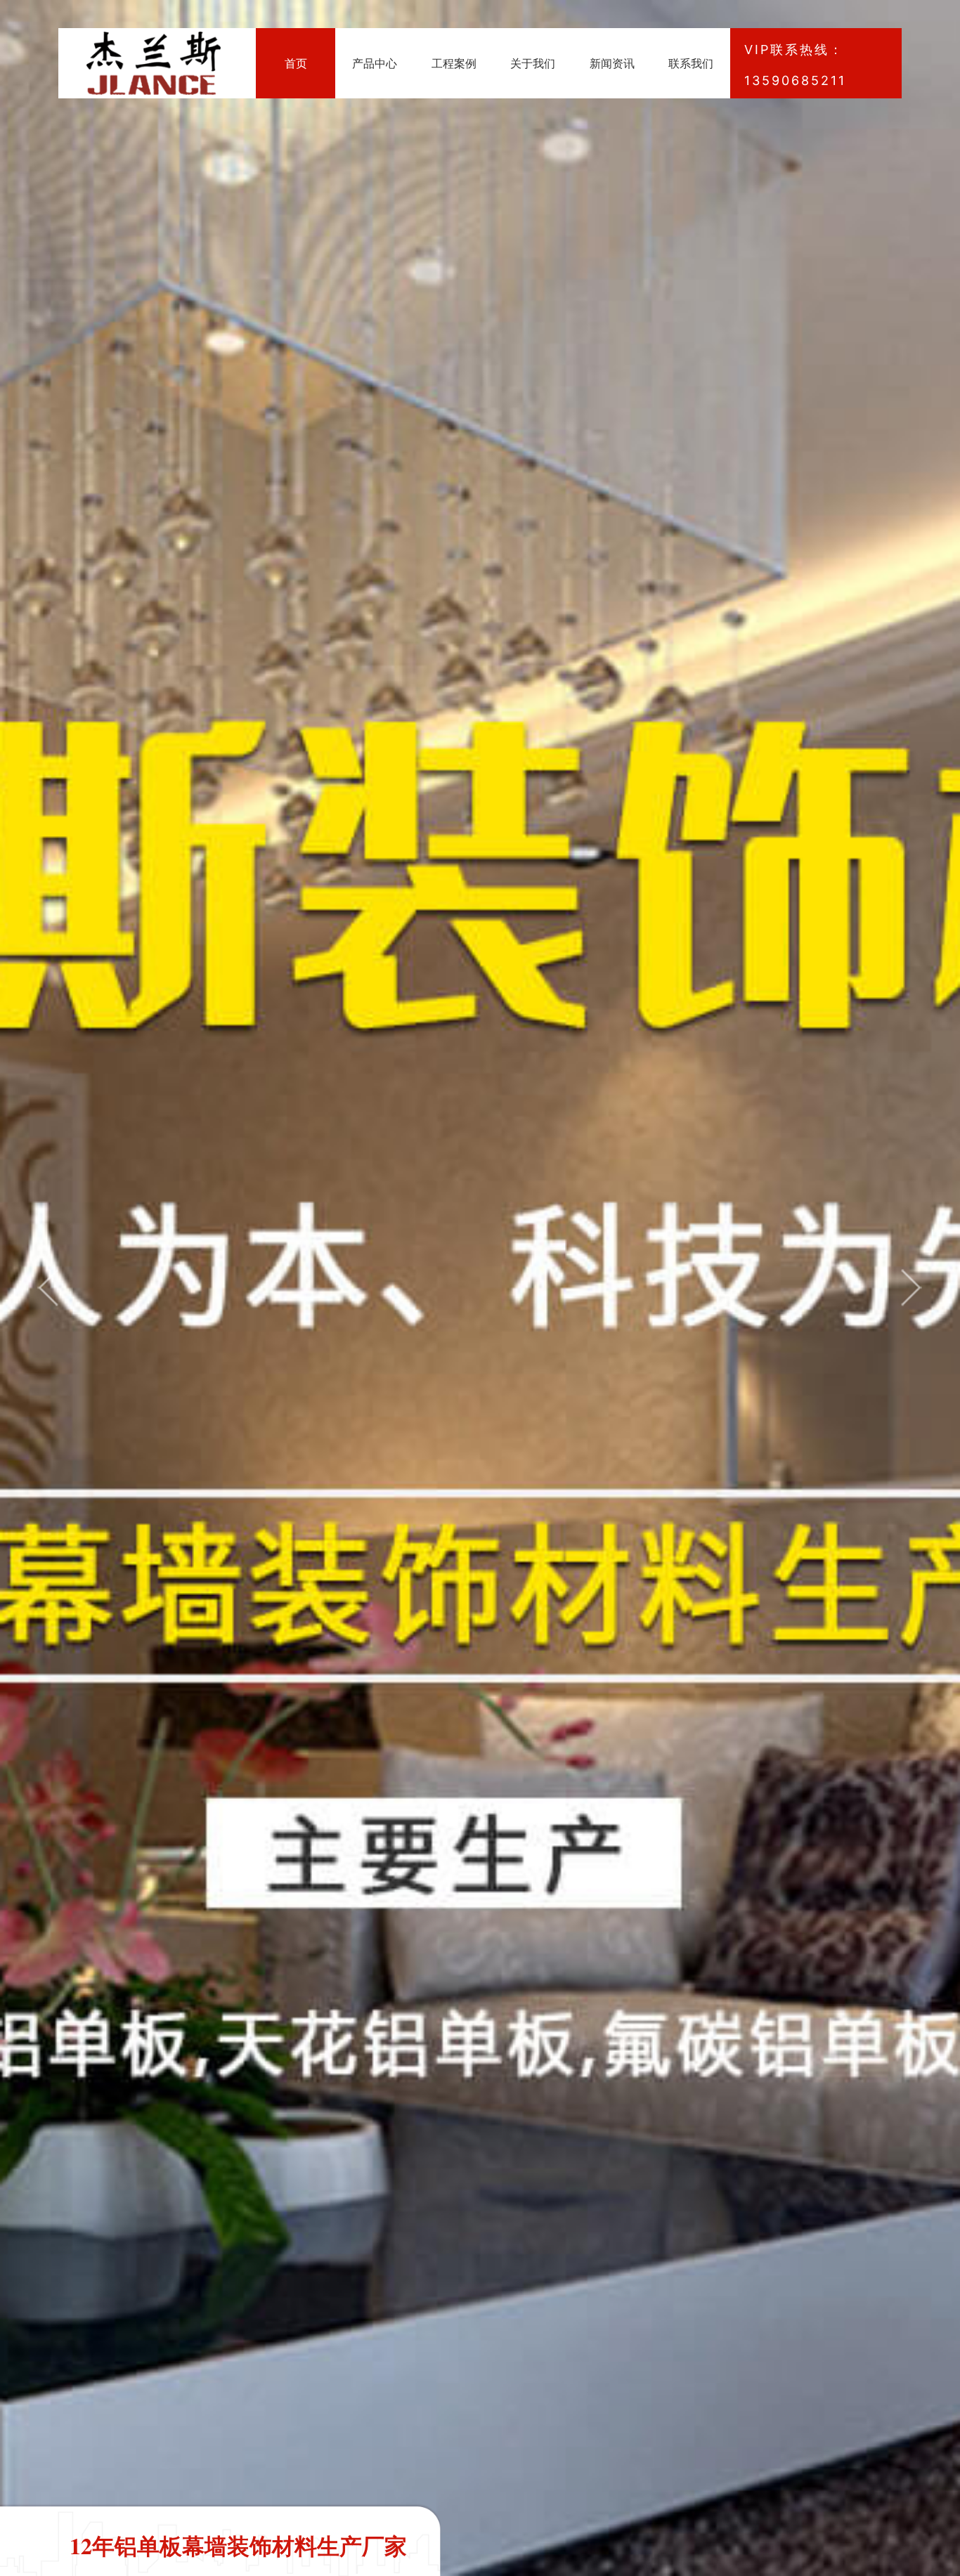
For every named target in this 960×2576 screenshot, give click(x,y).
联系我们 (691, 63)
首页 (296, 63)
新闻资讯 (612, 63)
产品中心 (375, 63)
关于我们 (533, 63)
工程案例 (454, 63)
